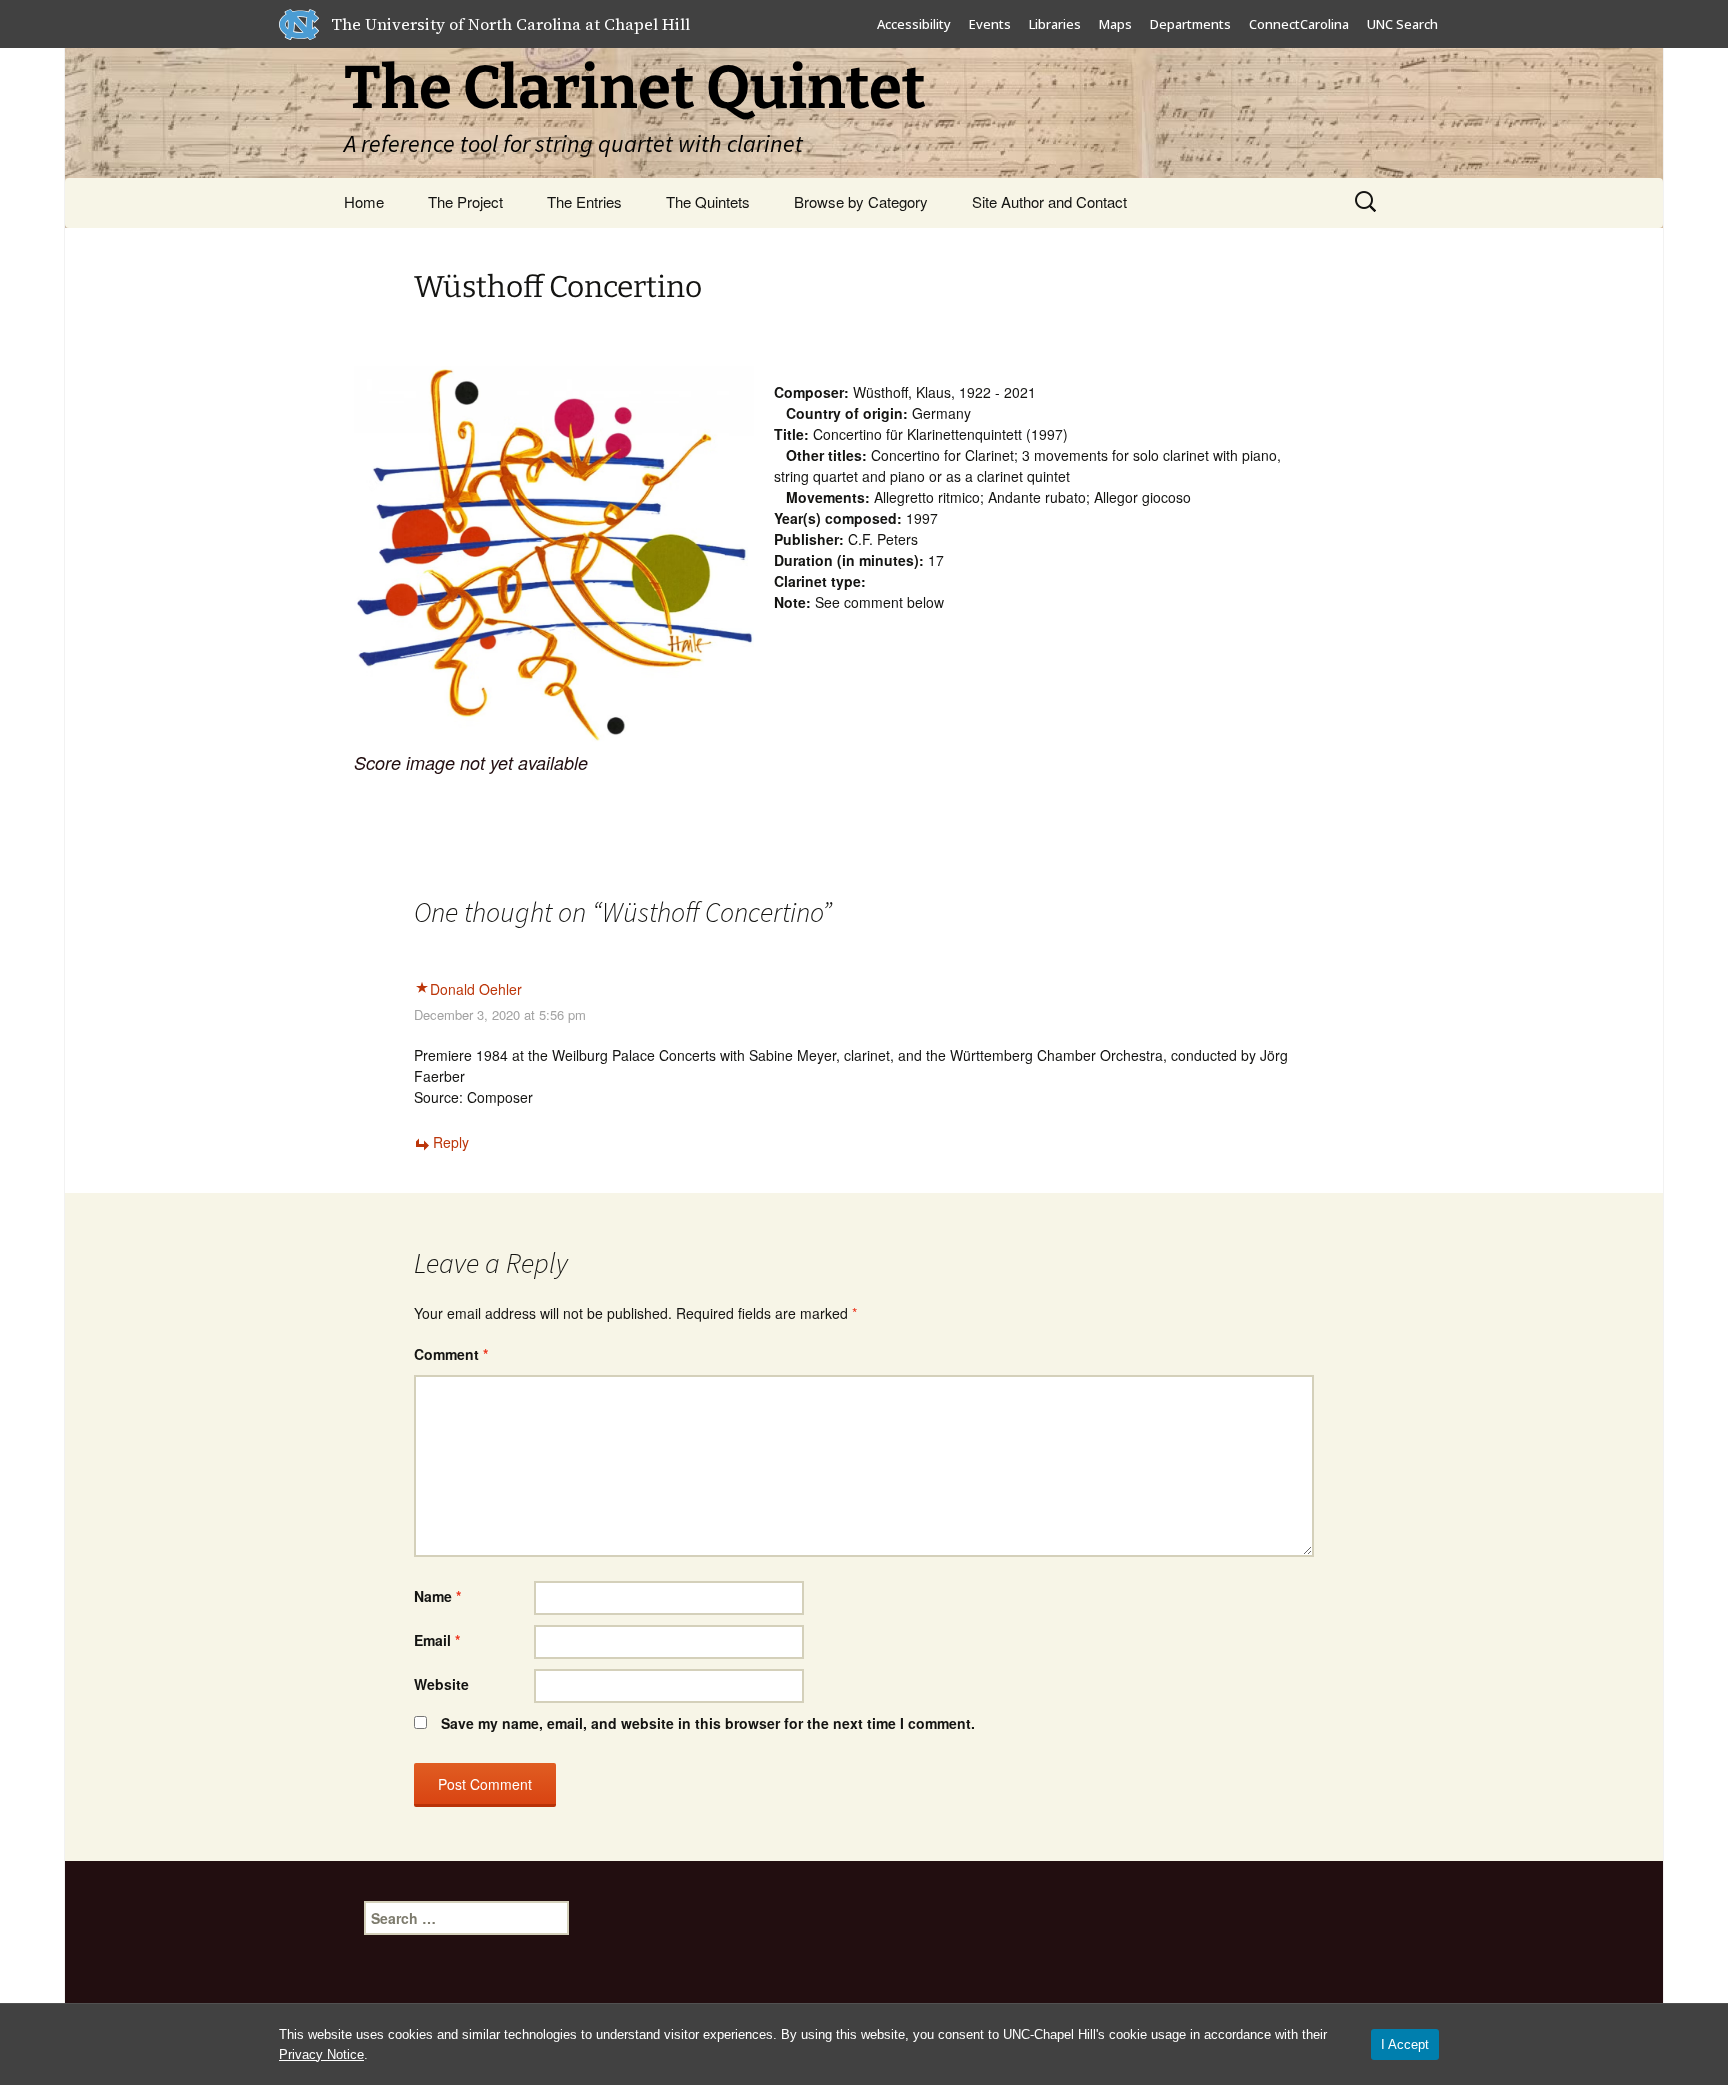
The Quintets (708, 201)
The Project (465, 201)
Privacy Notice (321, 2054)
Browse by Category (861, 201)
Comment (451, 1354)
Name (437, 1596)
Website (441, 1684)
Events (990, 24)
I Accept (1405, 2044)
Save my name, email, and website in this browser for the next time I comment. (708, 1723)
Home (364, 201)
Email (437, 1640)
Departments (1190, 24)
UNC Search (1402, 24)
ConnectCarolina (1299, 24)
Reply (451, 1142)
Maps (1115, 24)
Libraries (1055, 24)
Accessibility (914, 24)
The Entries (584, 201)
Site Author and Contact (1049, 201)
